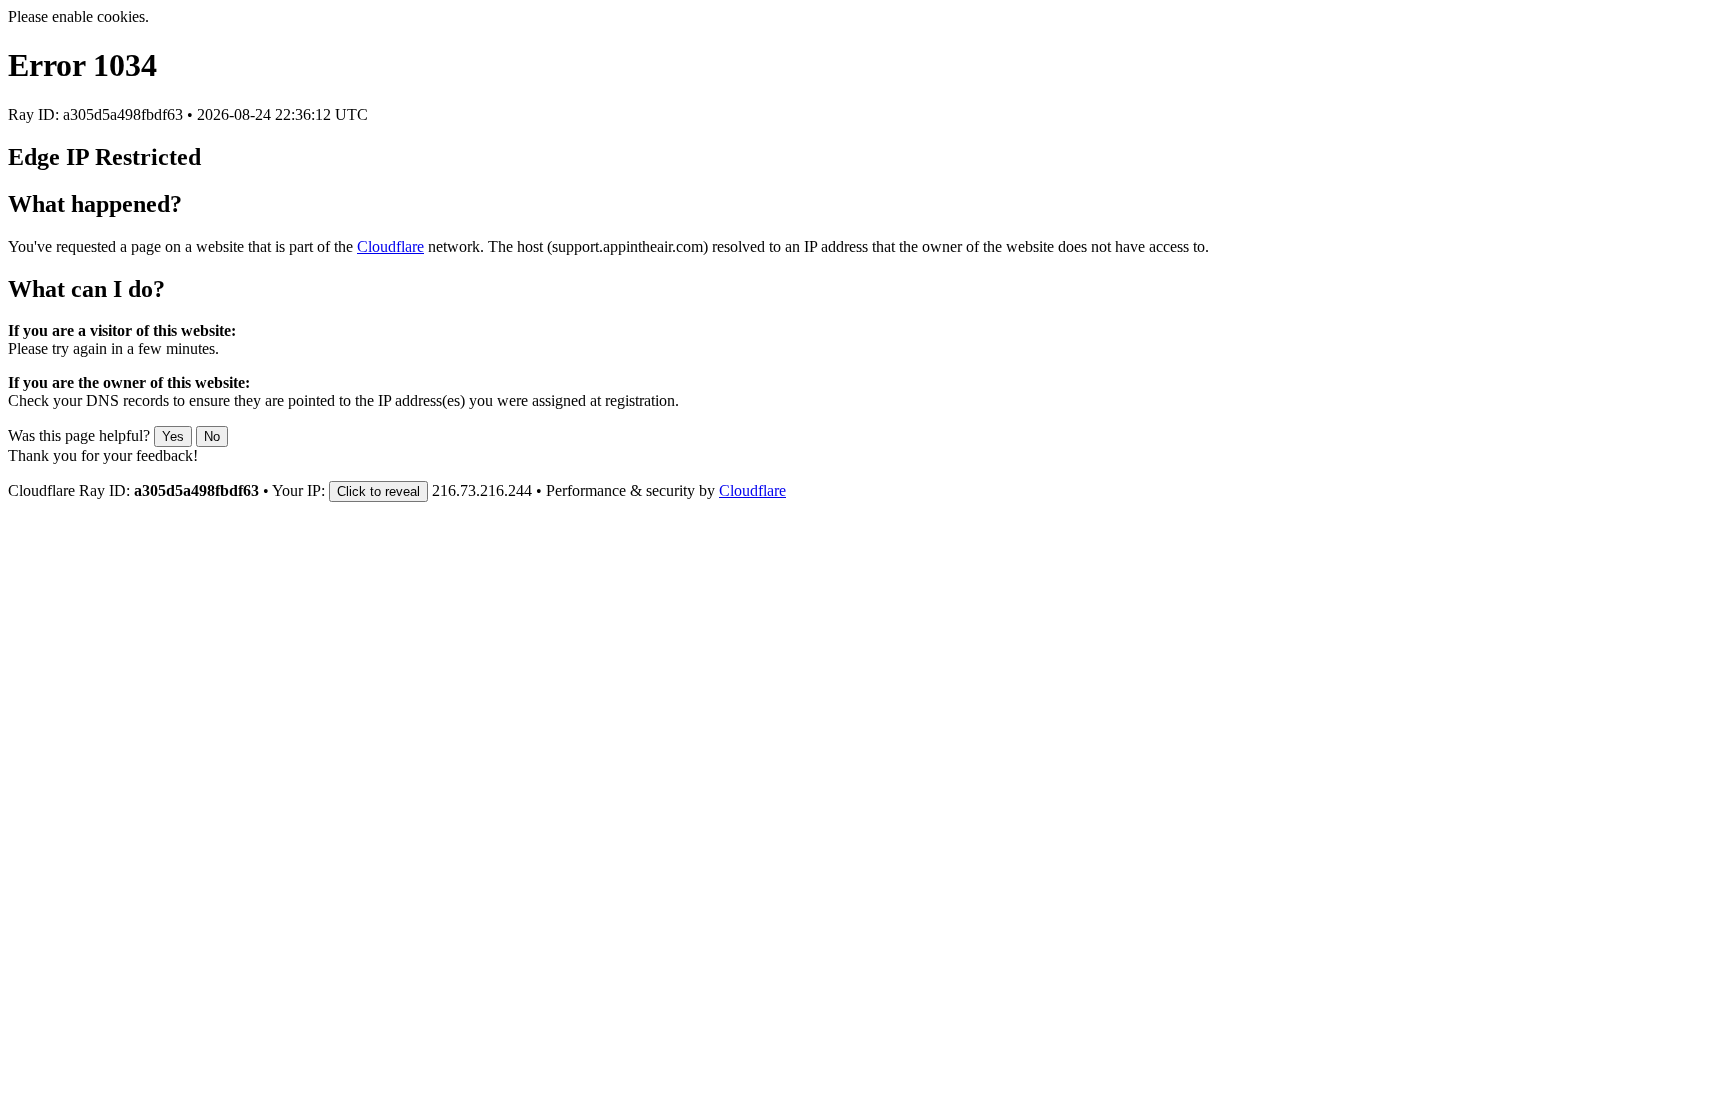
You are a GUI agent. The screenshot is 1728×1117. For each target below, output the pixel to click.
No (212, 436)
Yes (173, 436)
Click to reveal (378, 491)
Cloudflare (390, 246)
